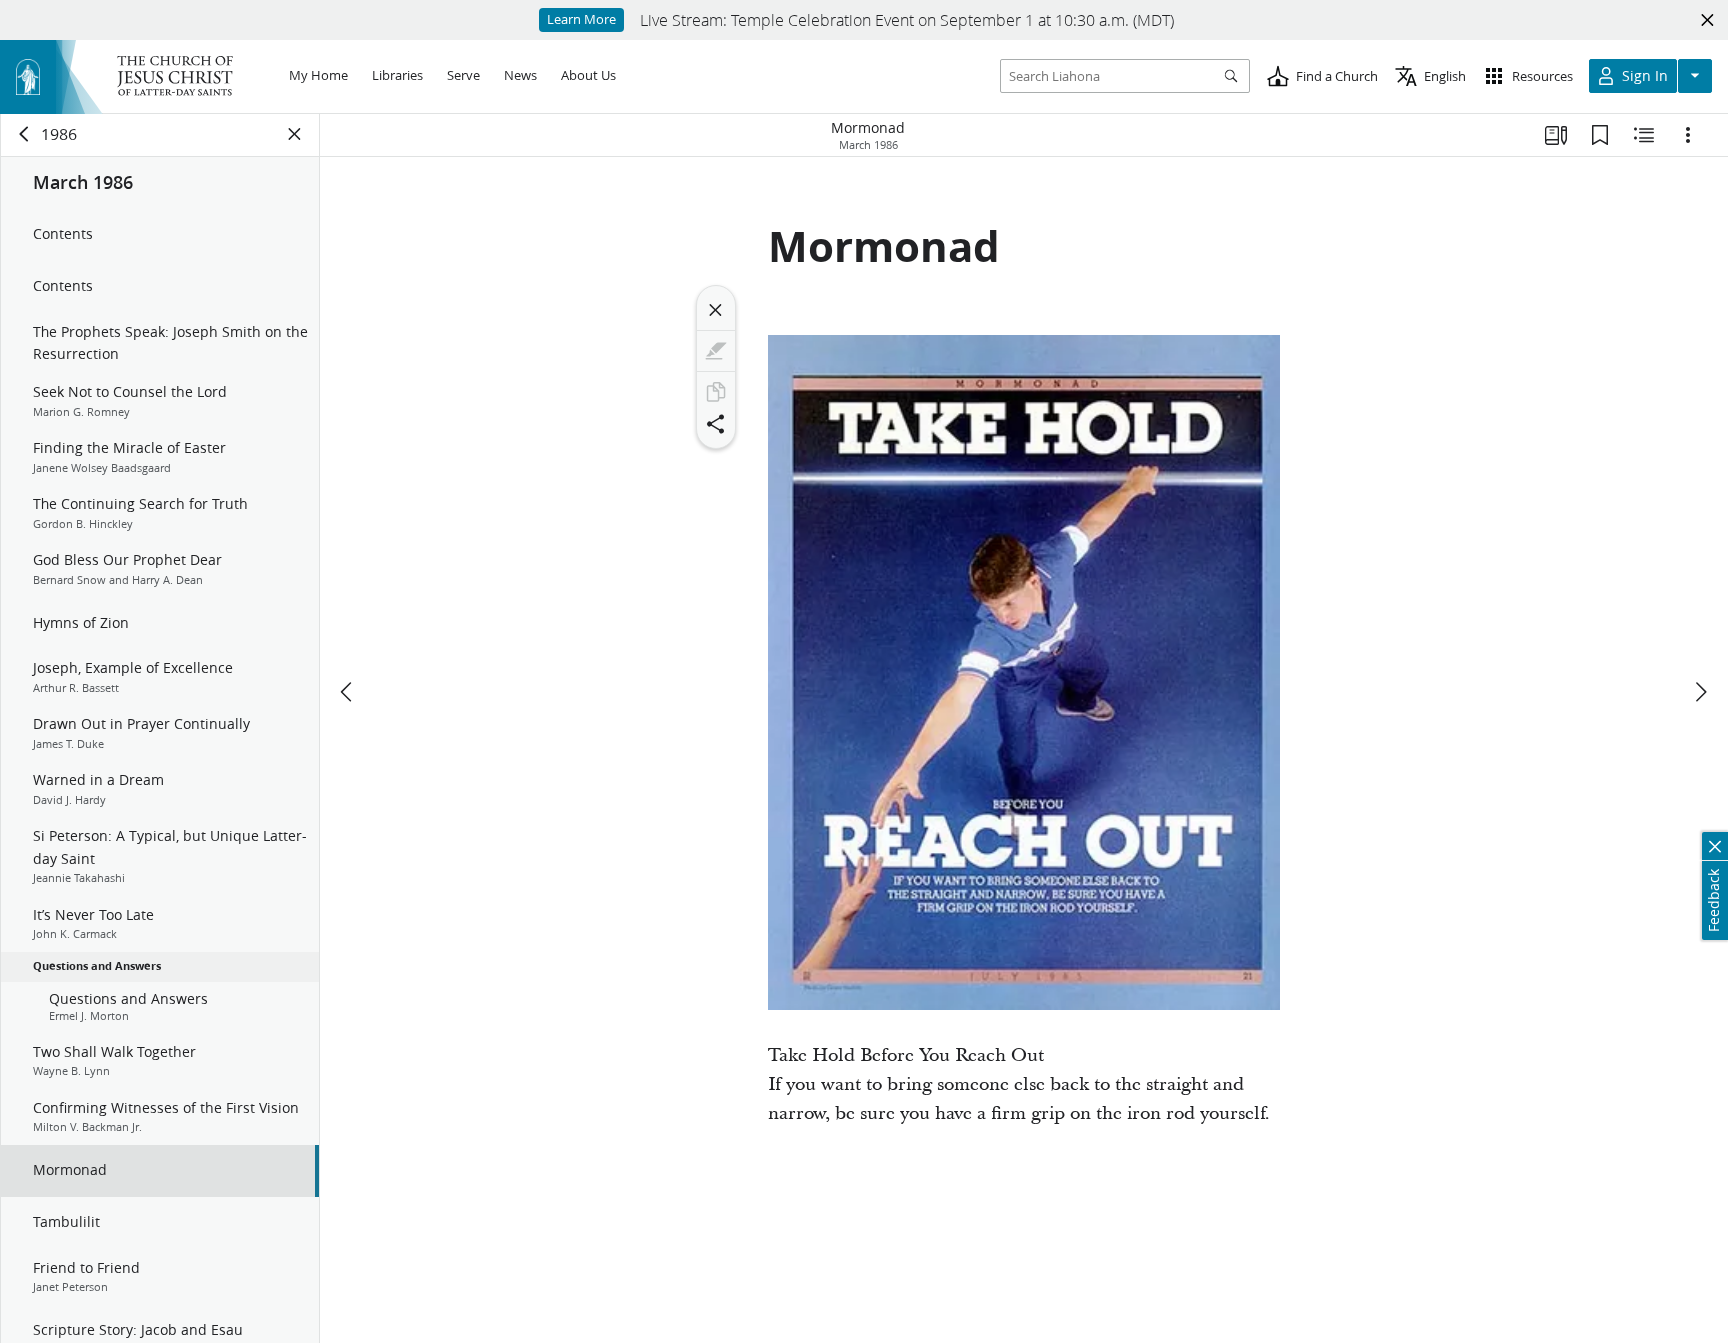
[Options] (1688, 135)
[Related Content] (1644, 135)
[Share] (716, 424)
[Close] (716, 310)
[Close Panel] (295, 134)
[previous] (348, 692)
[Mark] (716, 351)
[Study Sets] (1556, 135)
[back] (25, 134)
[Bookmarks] (1600, 135)
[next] (1700, 692)
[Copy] (716, 392)
